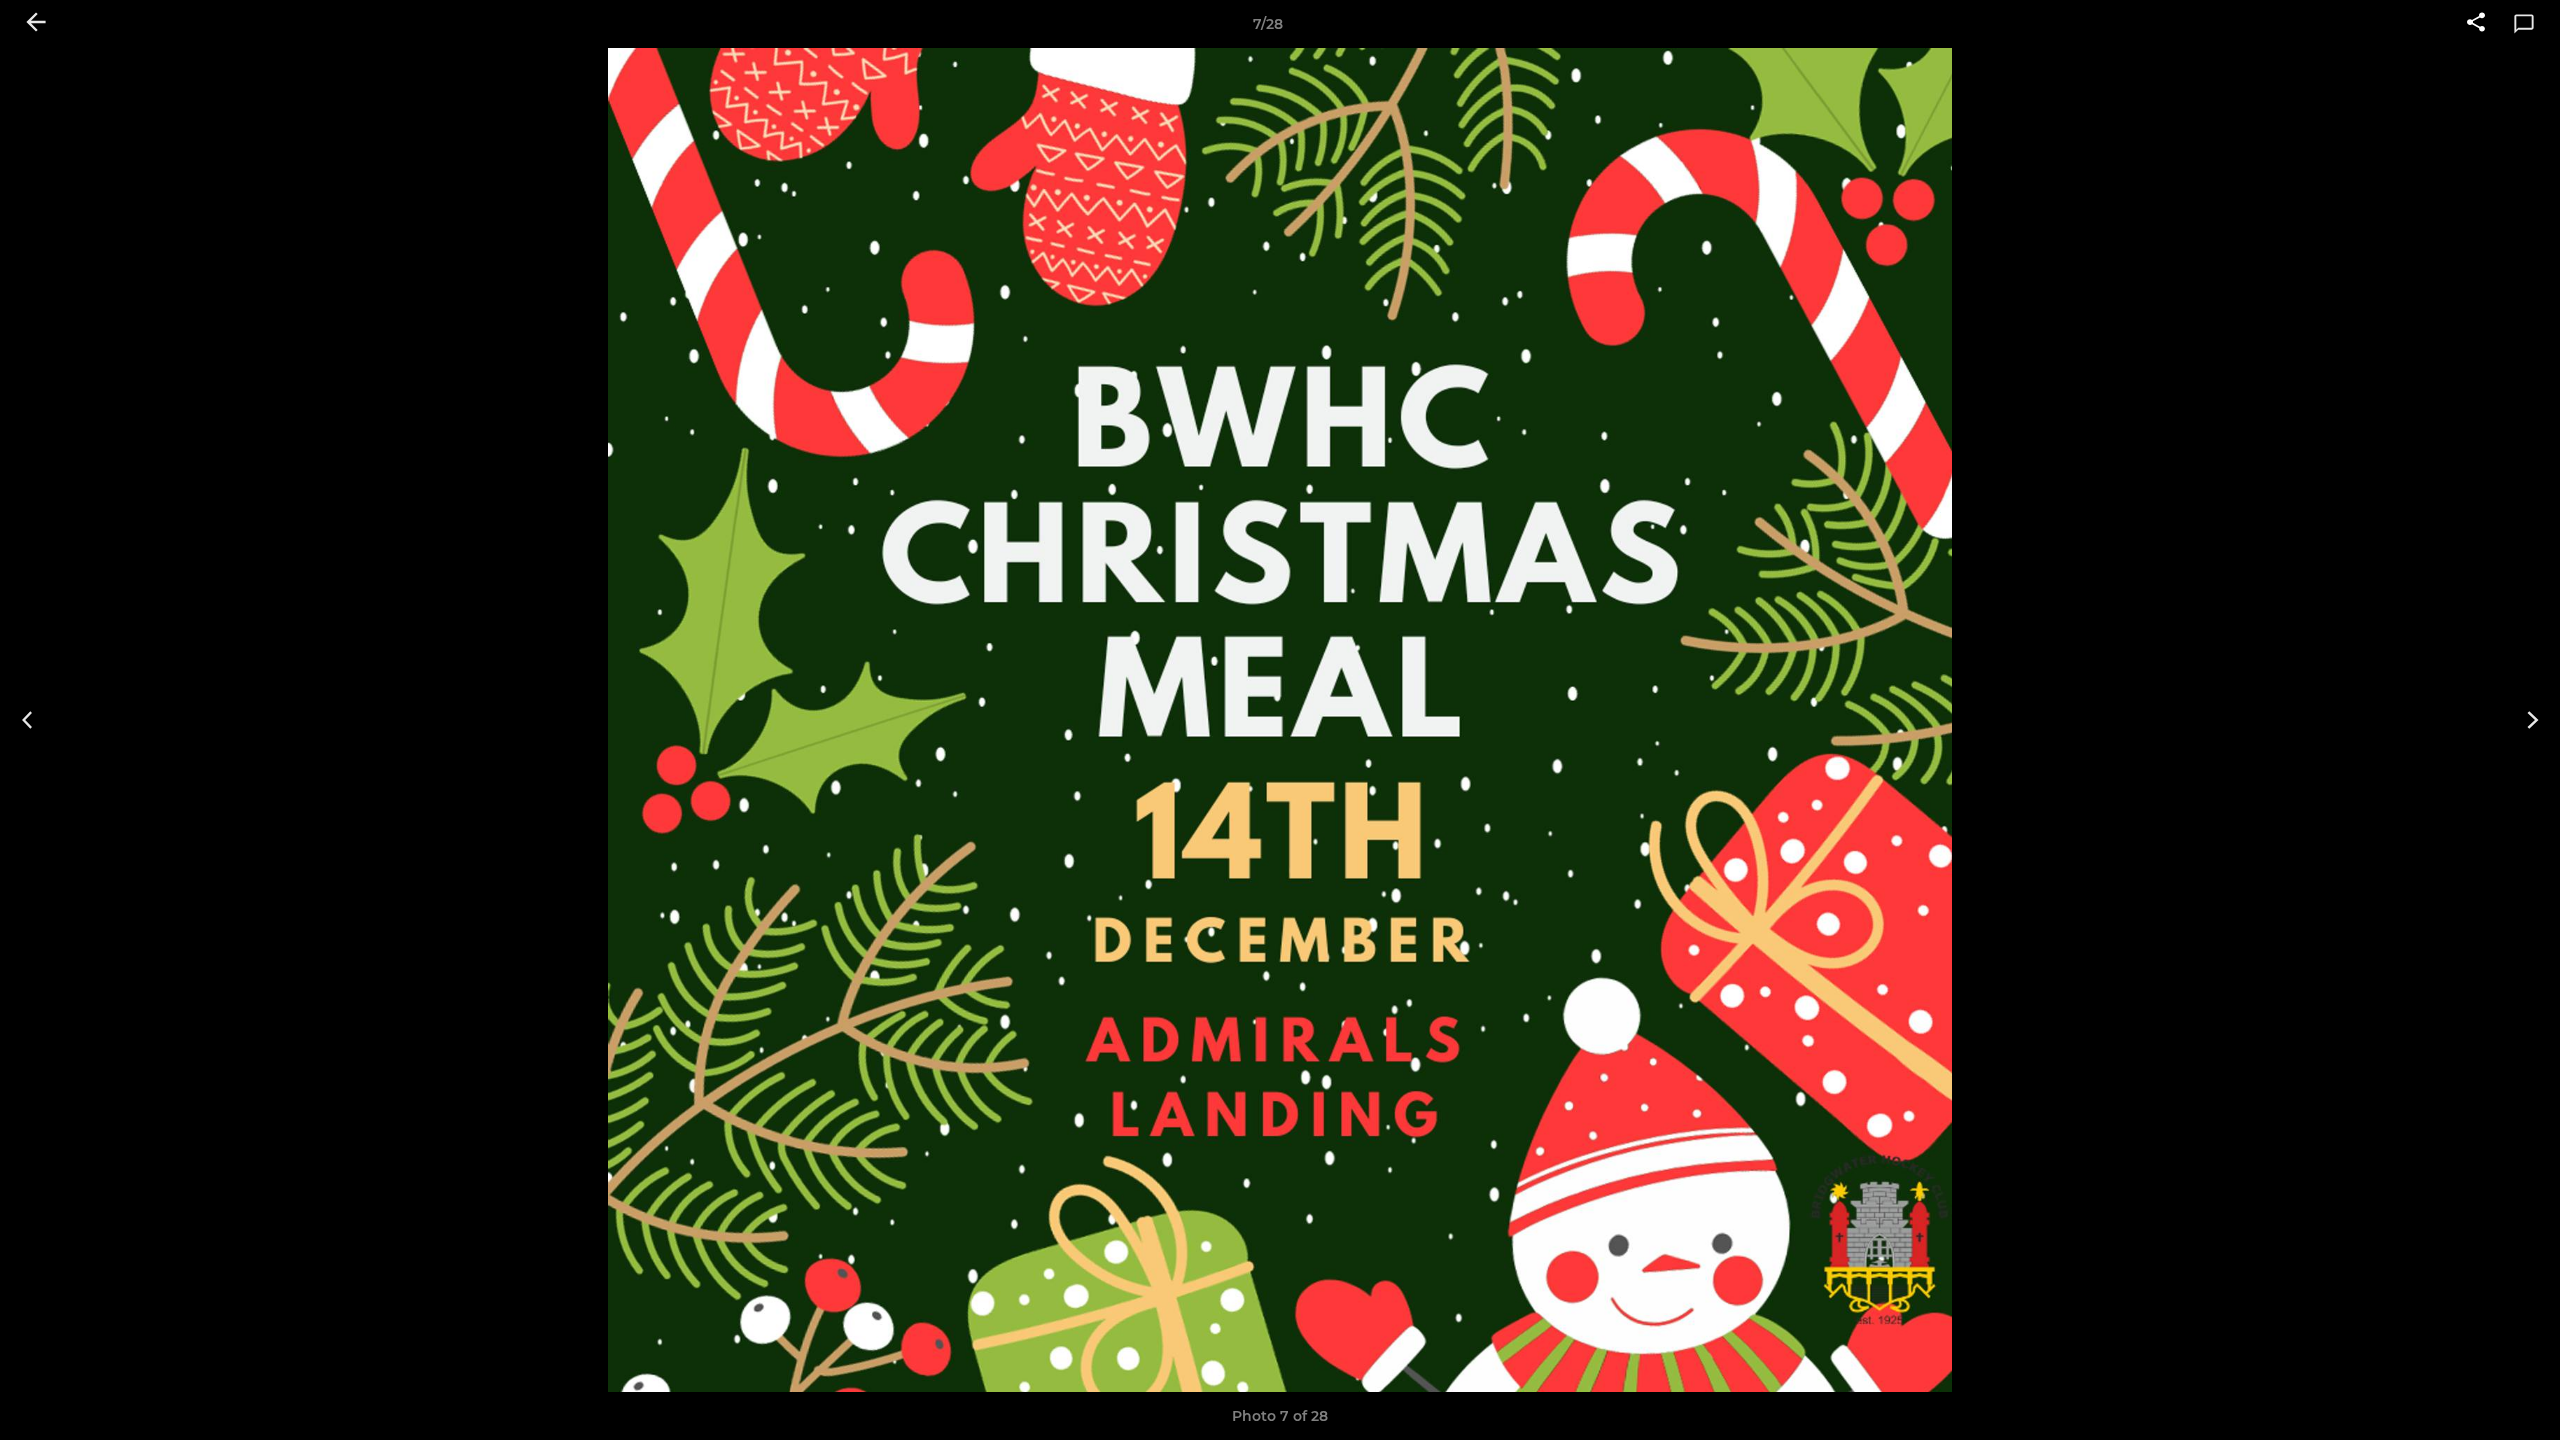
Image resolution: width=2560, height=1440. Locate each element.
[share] (2476, 24)
